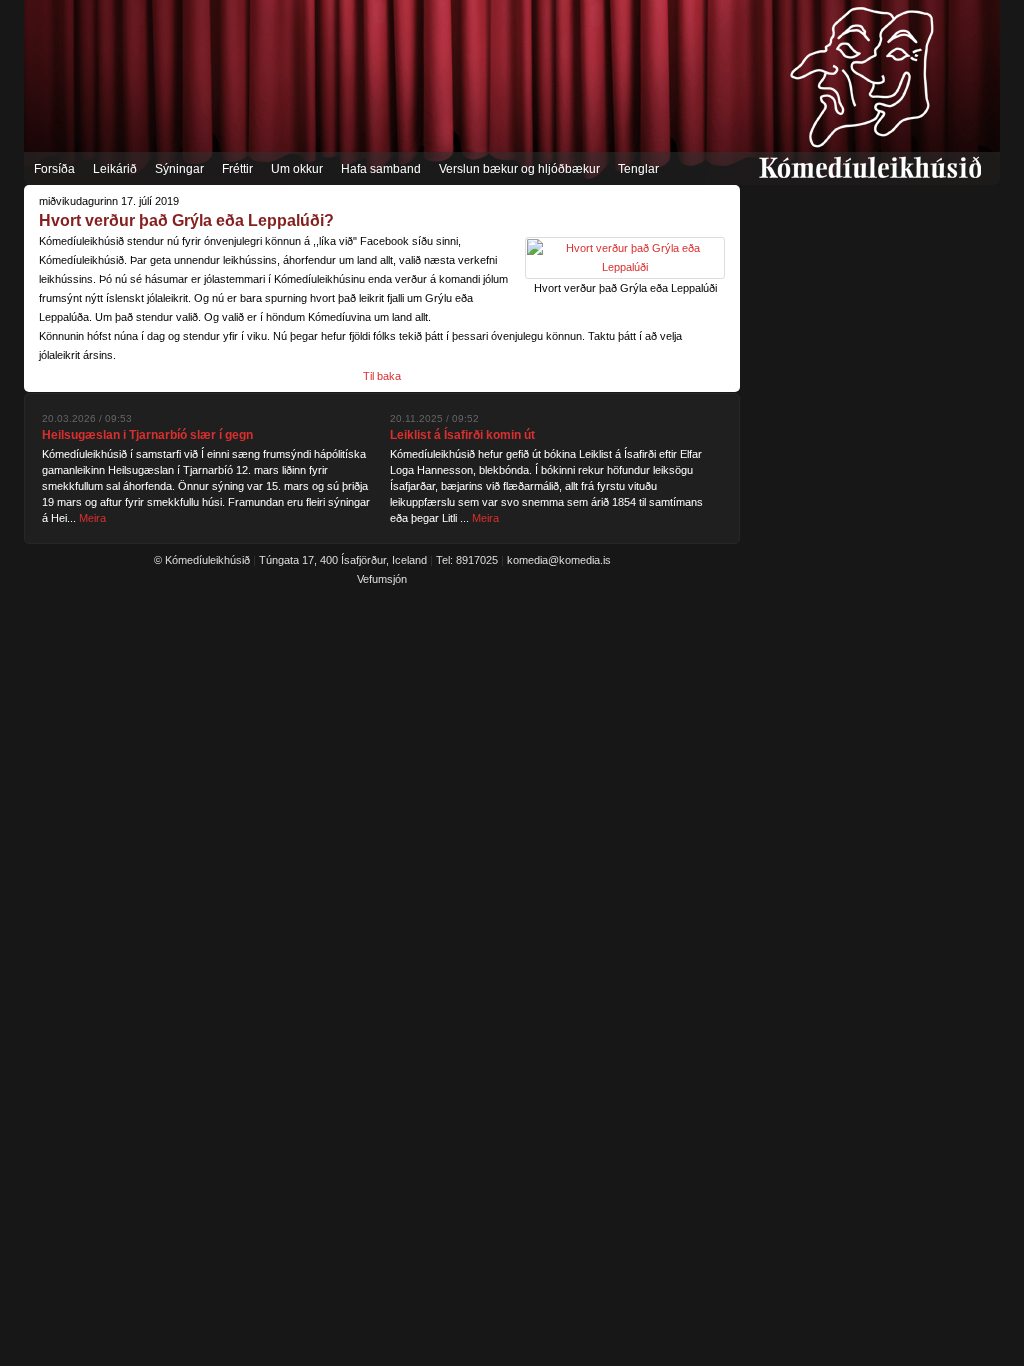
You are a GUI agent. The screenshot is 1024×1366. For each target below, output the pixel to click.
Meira (92, 518)
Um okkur (297, 169)
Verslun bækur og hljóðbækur (519, 169)
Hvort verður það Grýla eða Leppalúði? (186, 220)
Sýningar (179, 169)
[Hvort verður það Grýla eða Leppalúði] (625, 267)
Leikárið (115, 169)
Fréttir (237, 169)
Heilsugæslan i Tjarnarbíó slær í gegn (147, 435)
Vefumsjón (382, 579)
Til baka (382, 376)
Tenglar (638, 169)
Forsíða (54, 169)
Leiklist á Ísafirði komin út (462, 435)
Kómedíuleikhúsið (870, 92)
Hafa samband (381, 169)
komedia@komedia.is (559, 560)
